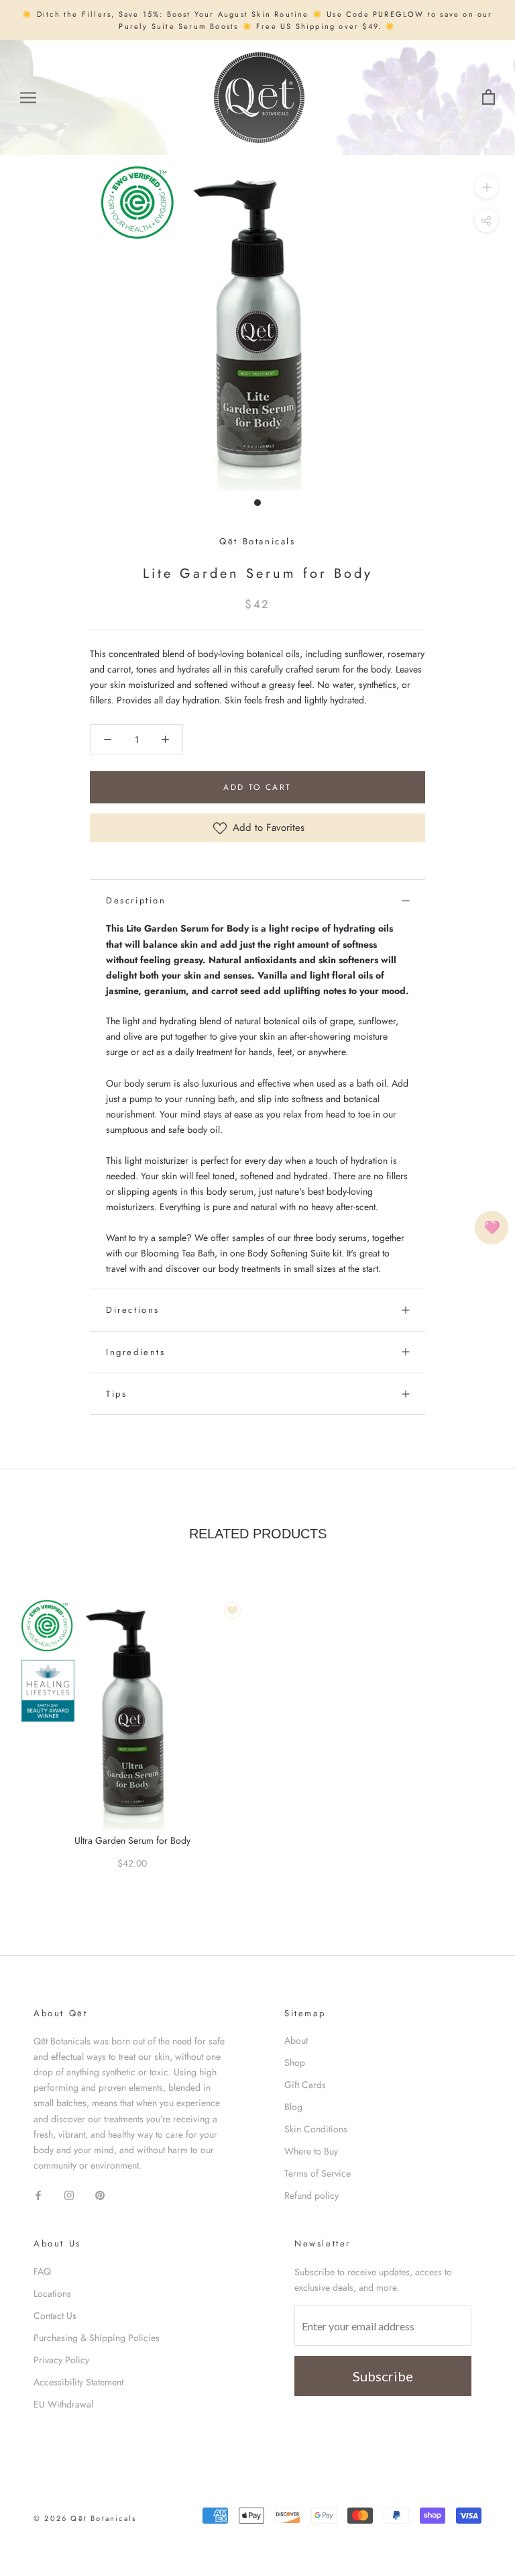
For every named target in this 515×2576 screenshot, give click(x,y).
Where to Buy (311, 2151)
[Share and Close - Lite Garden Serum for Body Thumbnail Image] (487, 220)
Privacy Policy (61, 2360)
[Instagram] (69, 2194)
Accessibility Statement (78, 2382)
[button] (108, 739)
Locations (52, 2293)
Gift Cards (305, 2085)
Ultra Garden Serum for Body (132, 1840)
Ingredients (136, 1352)
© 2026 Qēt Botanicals (85, 2518)
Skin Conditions (316, 2129)
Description (136, 900)
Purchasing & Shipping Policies (97, 2338)
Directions (133, 1310)
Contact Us (55, 2316)
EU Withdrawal (63, 2404)
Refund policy (311, 2195)
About (296, 2040)
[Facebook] (38, 2194)
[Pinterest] (100, 2194)
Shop (295, 2063)
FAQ (42, 2271)
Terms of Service (318, 2173)
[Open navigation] (28, 98)
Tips (116, 1394)
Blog (293, 2107)
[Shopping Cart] (489, 98)
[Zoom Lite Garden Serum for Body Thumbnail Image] (487, 187)
